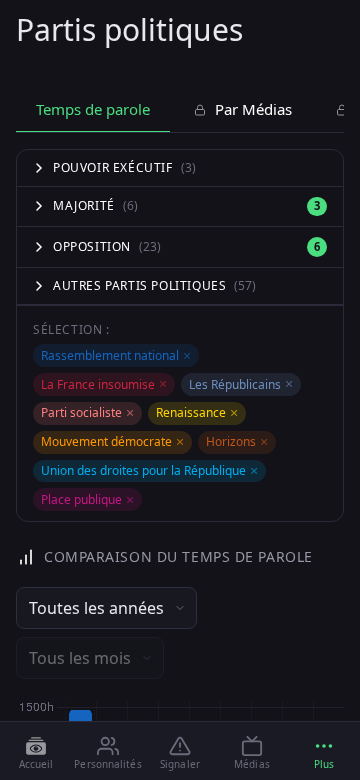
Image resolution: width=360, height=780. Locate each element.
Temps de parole (93, 109)
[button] (324, 752)
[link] (36, 752)
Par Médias (251, 109)
